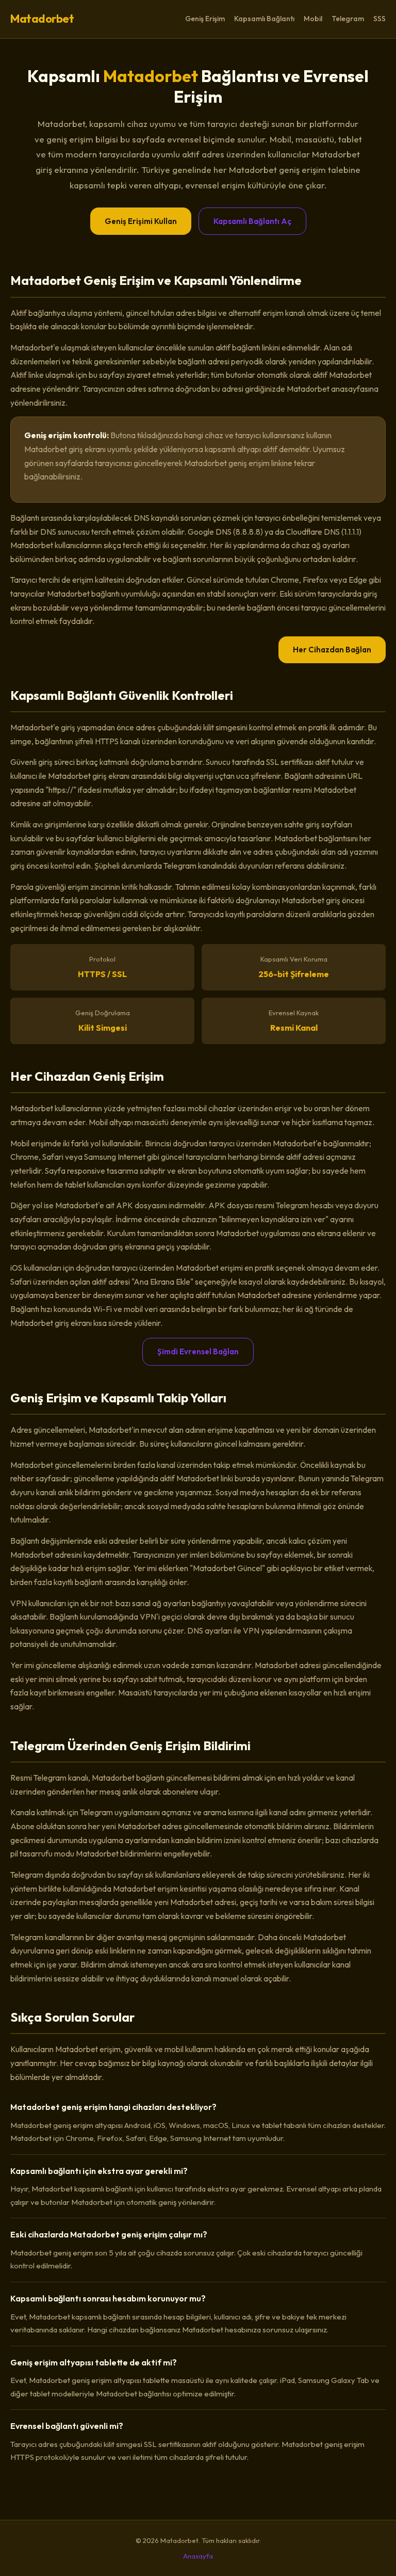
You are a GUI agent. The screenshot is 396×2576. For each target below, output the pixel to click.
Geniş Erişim (205, 19)
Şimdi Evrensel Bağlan (198, 1351)
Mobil (313, 19)
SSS (379, 19)
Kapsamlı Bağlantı (264, 19)
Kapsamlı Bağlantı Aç (252, 221)
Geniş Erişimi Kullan (141, 221)
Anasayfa (198, 2556)
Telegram (348, 19)
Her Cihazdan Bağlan (332, 650)
